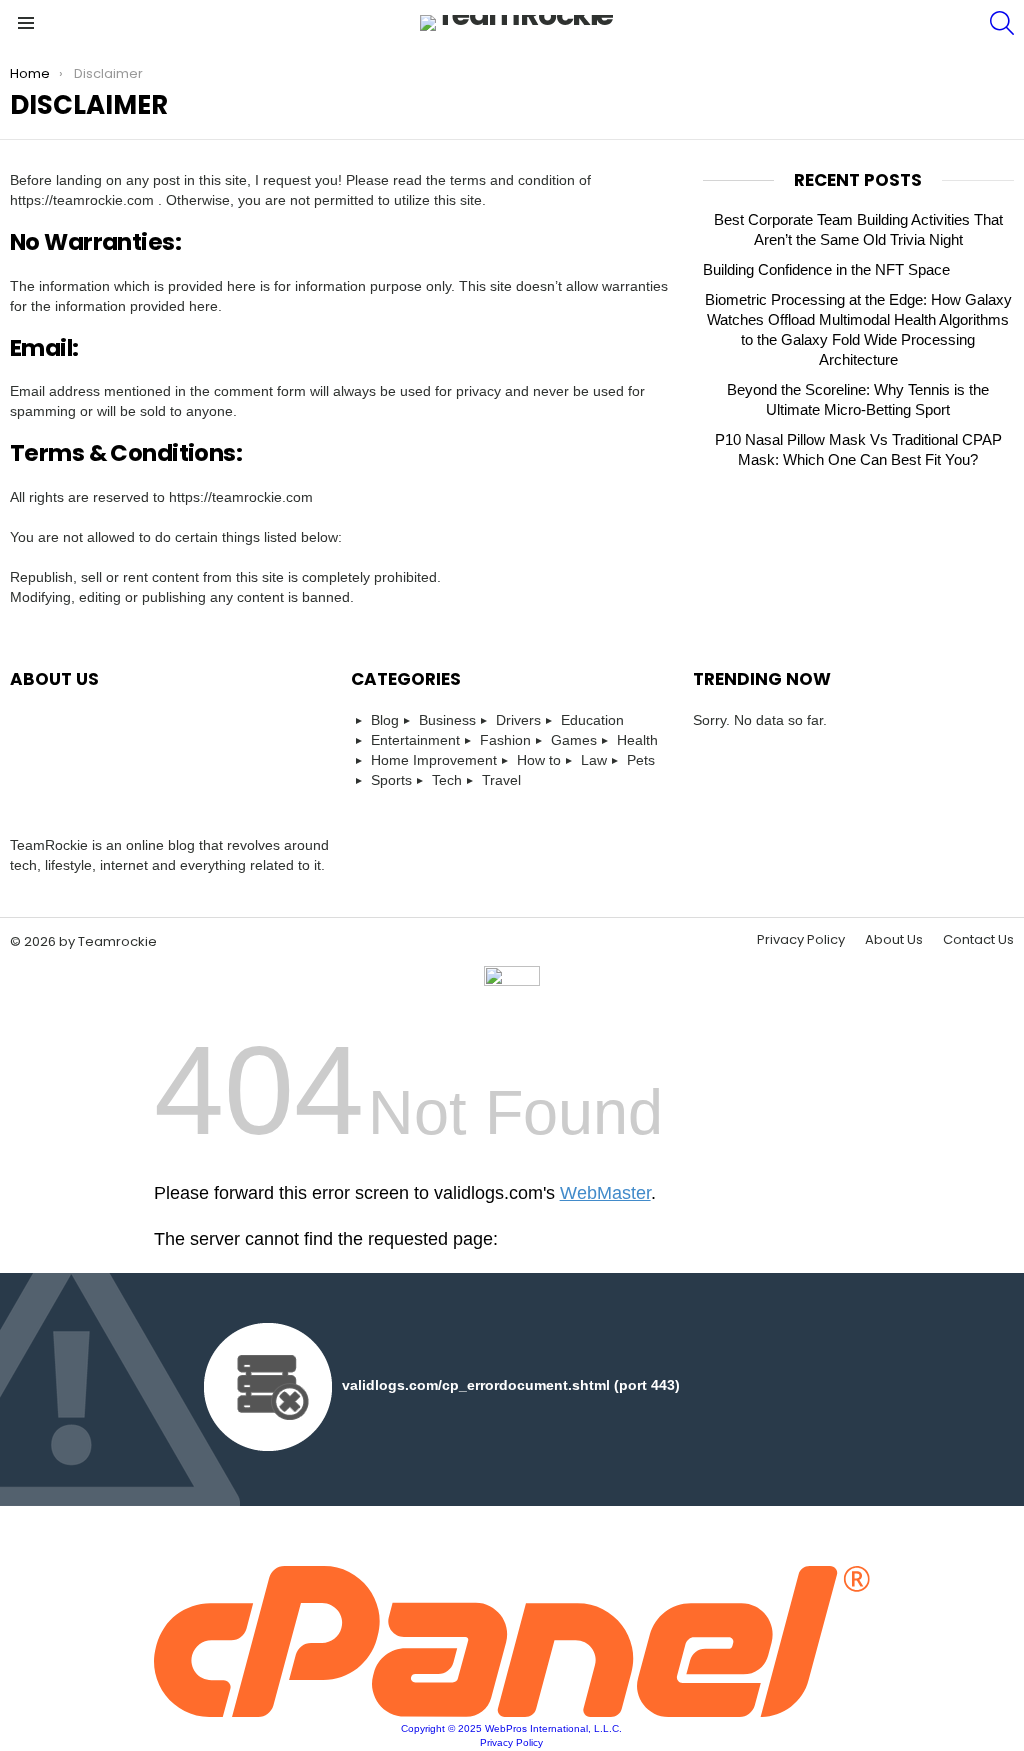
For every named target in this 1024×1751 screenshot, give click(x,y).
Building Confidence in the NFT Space (826, 269)
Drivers (518, 720)
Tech (447, 780)
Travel (501, 780)
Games (574, 740)
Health (637, 740)
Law (594, 760)
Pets (641, 760)
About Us (894, 940)
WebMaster (605, 1193)
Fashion (505, 740)
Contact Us (978, 940)
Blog (385, 720)
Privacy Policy (801, 940)
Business (447, 720)
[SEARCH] (1002, 23)
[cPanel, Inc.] (512, 1712)
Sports (391, 780)
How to (539, 760)
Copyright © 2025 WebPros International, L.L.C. (511, 1728)
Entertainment (415, 740)
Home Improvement (434, 760)
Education (592, 720)
